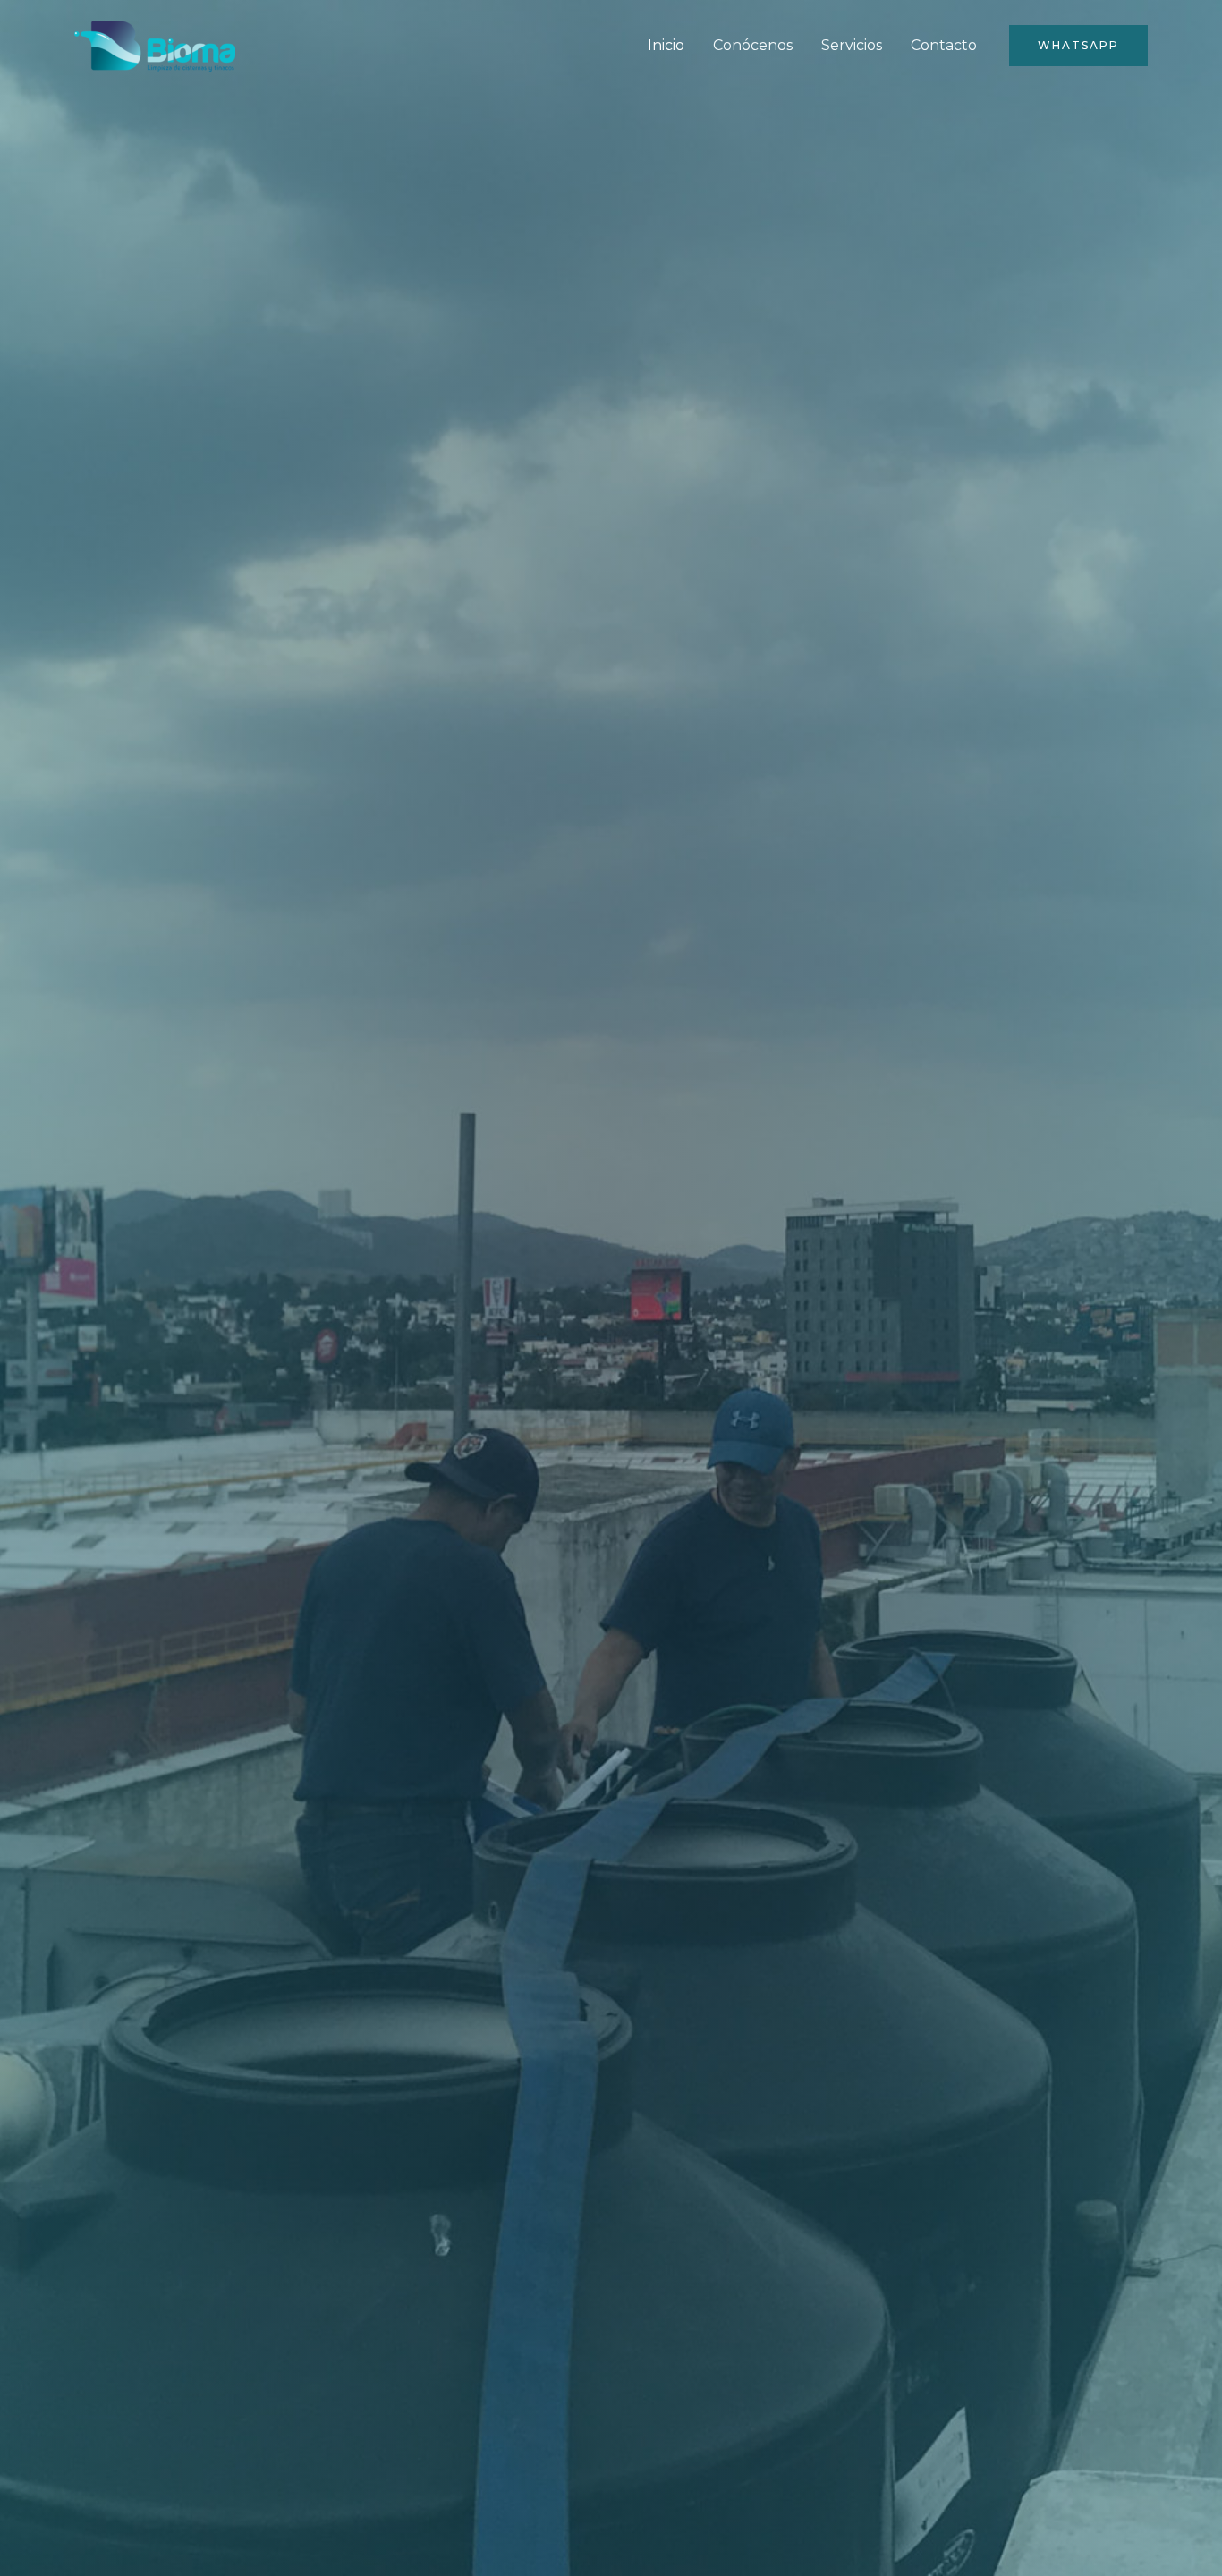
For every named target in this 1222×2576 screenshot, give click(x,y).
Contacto (944, 45)
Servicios (852, 45)
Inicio (666, 45)
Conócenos (753, 45)
